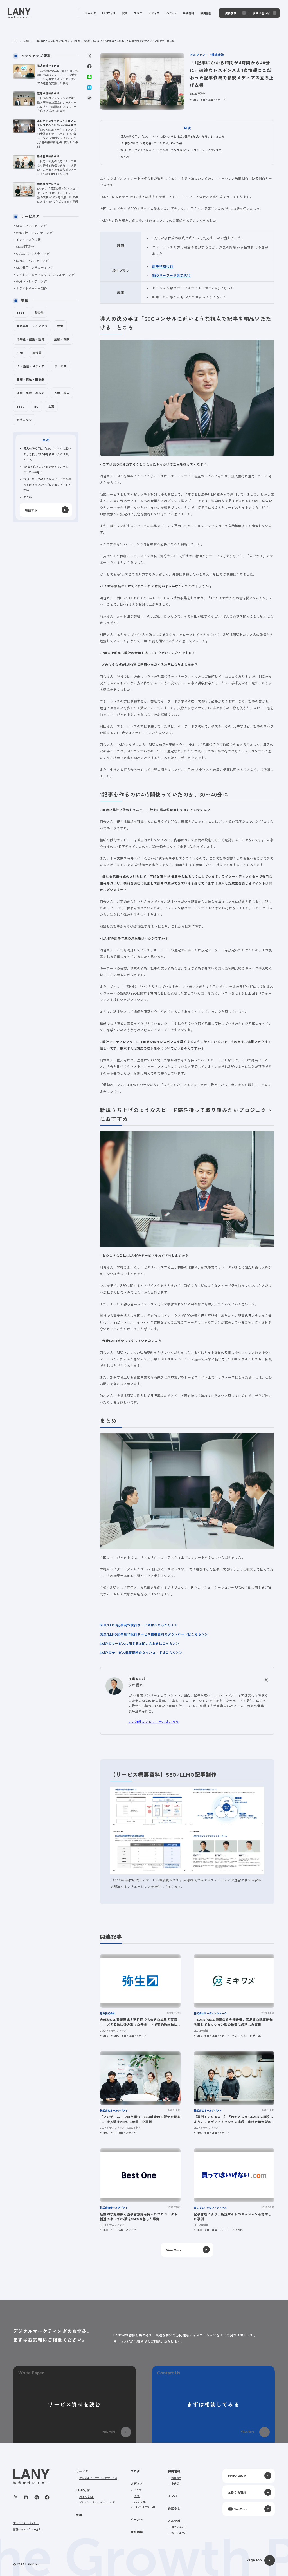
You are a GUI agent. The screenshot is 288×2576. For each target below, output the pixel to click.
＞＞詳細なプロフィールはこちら (154, 1721)
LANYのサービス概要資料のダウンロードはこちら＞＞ (141, 1653)
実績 (26, 41)
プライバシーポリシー (26, 2523)
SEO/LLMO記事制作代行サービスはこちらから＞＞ (139, 1625)
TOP (16, 41)
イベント (137, 2519)
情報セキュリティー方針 (27, 2529)
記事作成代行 (163, 266)
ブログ (135, 2471)
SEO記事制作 (197, 93)
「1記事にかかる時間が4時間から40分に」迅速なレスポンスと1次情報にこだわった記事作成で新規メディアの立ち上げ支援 (104, 41)
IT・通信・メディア (214, 100)
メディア (137, 2483)
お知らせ (174, 2508)
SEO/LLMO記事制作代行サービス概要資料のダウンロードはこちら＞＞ (154, 1634)
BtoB (195, 100)
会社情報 (137, 2532)
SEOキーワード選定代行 (171, 275)
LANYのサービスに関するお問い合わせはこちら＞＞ (139, 1643)
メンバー (174, 2496)
